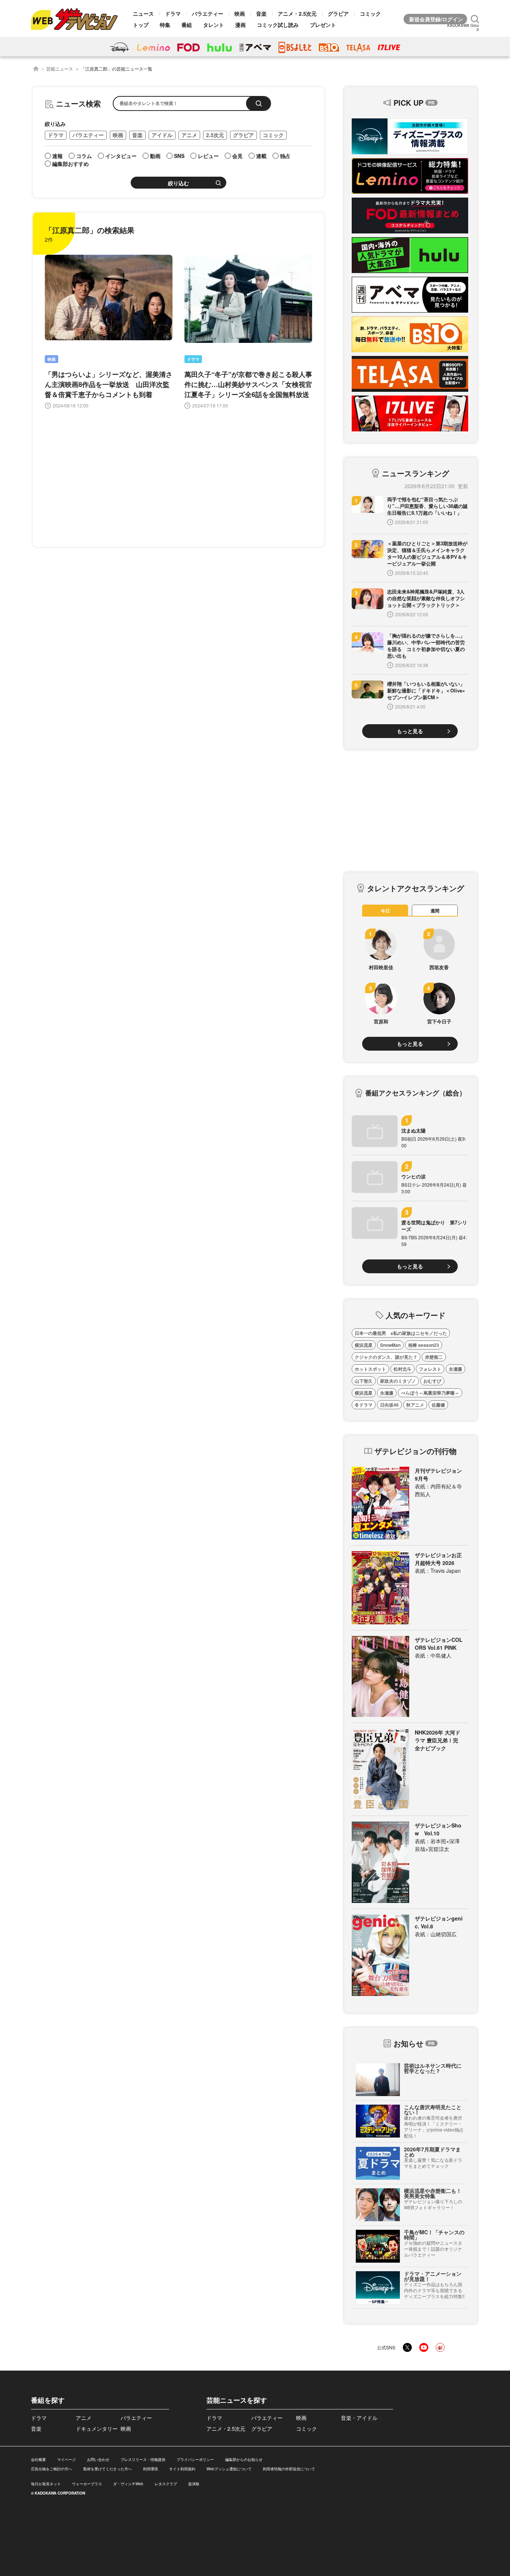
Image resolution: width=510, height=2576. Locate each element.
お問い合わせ (98, 2459)
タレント (214, 25)
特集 (165, 25)
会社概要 (38, 2459)
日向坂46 (389, 1405)
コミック (370, 13)
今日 (385, 911)
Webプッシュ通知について (229, 2469)
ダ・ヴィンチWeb (128, 2484)
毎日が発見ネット (46, 2484)
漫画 (240, 25)
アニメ (189, 135)
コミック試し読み (278, 25)
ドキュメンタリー (97, 2428)
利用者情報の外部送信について (289, 2469)
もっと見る (410, 731)
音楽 (261, 13)
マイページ (66, 2459)
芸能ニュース (60, 69)
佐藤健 (438, 1405)
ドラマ (173, 13)
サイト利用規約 (182, 2469)
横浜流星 (364, 1345)
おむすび (432, 1381)
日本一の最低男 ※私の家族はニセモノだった (401, 1333)
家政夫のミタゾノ (398, 1381)
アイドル (162, 135)
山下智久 (364, 1381)
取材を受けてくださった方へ (108, 2469)
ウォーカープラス (87, 2484)
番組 (187, 25)
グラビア (338, 13)
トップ (141, 25)
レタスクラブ (166, 2484)
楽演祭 (194, 2484)
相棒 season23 (424, 1345)
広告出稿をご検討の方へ (52, 2469)
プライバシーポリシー (195, 2459)
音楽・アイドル (359, 2418)
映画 (240, 13)
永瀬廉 (455, 1369)
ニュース (143, 13)
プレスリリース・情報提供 (143, 2459)
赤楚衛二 (434, 1357)
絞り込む (178, 183)
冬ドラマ (364, 1405)
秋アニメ (415, 1405)
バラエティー (208, 13)
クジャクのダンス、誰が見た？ (386, 1357)
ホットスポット (370, 1369)
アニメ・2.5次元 (297, 13)
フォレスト (430, 1369)
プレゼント (323, 25)
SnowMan (390, 1345)
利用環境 (150, 2469)
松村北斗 (402, 1369)
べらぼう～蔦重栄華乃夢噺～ (430, 1393)
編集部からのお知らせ (244, 2459)
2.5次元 (215, 135)
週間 (435, 911)
